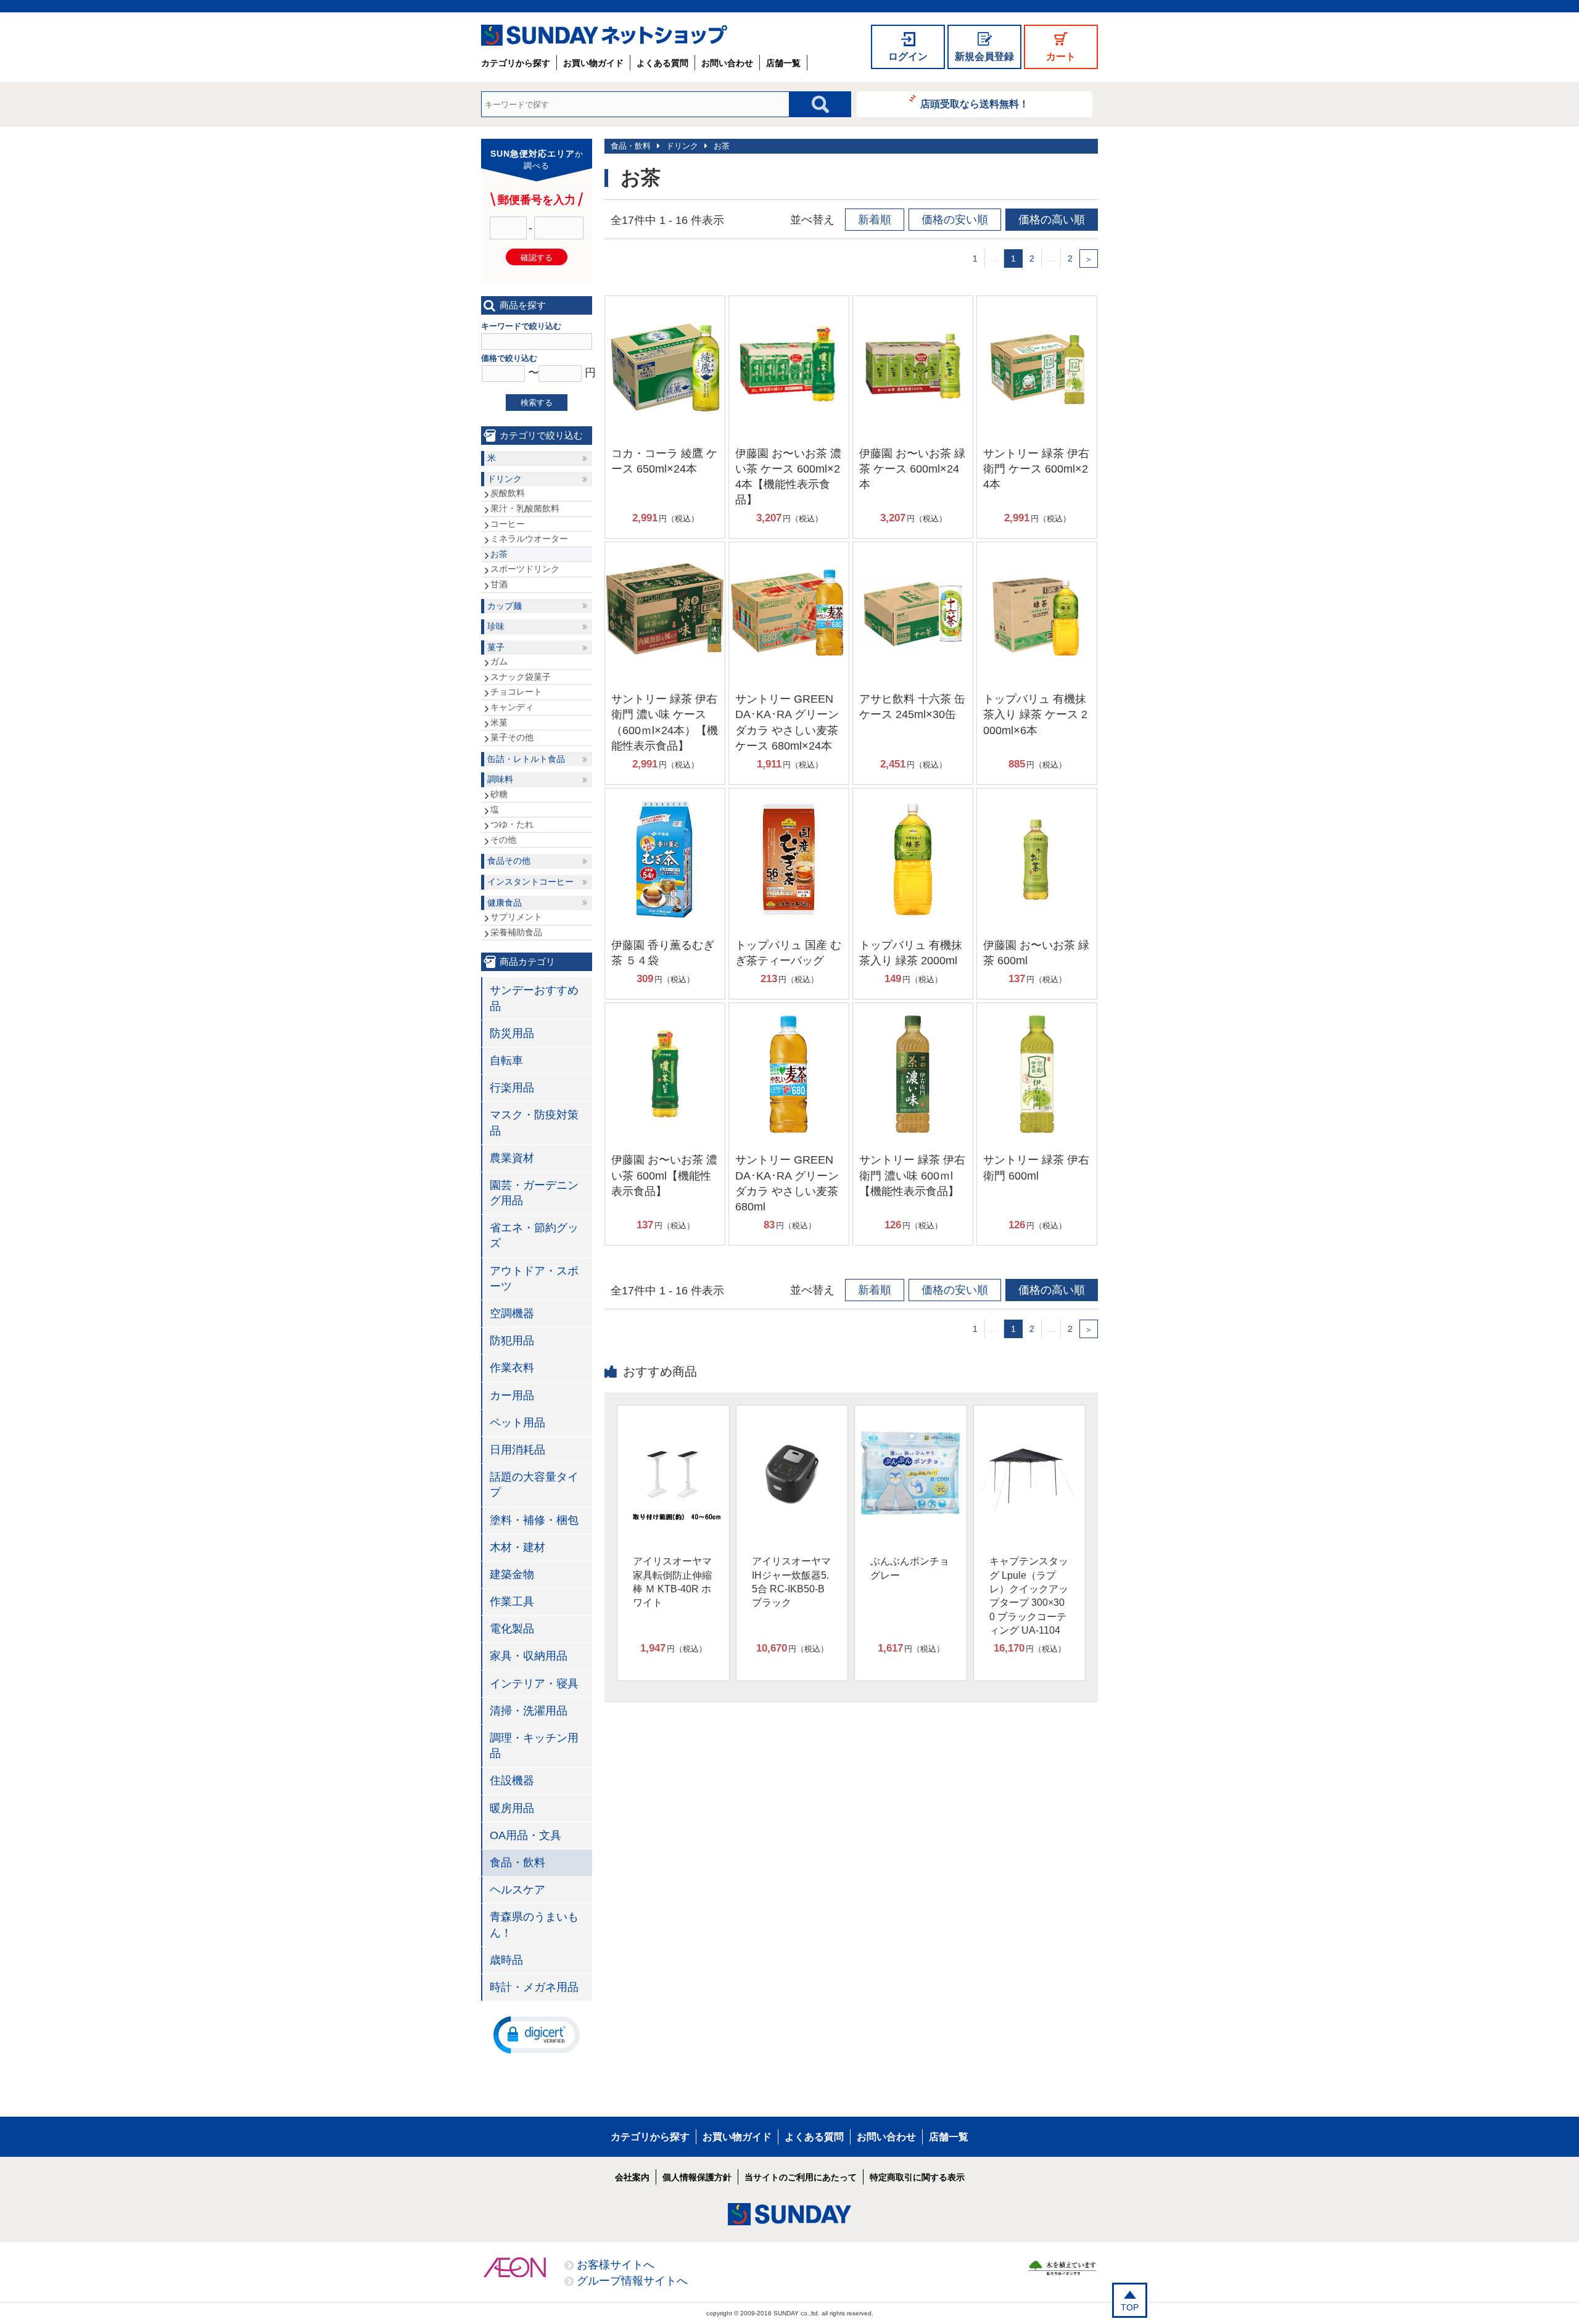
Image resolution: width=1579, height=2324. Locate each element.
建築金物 (512, 1574)
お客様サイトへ (616, 2265)
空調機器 (512, 1313)
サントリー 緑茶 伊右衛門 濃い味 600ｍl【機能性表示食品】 (912, 1175)
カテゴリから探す (516, 63)
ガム (499, 661)
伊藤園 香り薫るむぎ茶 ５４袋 (663, 953)
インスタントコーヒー (530, 882)
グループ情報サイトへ (632, 2281)
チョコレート (516, 692)
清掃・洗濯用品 (529, 1711)
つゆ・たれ (512, 824)
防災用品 (512, 1033)
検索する (537, 403)
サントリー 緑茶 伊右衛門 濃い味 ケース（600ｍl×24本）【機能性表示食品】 (665, 722)
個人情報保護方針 (697, 2177)
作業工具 (512, 1602)
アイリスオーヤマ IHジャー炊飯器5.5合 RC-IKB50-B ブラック (791, 1582)
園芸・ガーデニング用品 (534, 1193)
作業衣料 (512, 1368)
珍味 (496, 626)
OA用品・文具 (526, 1835)
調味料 (500, 779)
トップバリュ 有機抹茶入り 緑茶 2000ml (911, 953)
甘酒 (499, 584)
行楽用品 (512, 1088)
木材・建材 (517, 1547)
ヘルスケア (517, 1890)
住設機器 (512, 1780)
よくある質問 (662, 63)
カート (1061, 56)
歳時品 (506, 1960)
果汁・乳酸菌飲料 (525, 508)
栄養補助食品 (516, 932)
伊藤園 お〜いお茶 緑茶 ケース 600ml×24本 (912, 469)
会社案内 (632, 2177)
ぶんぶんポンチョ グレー (910, 1568)
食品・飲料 (631, 146)
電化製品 (512, 1629)
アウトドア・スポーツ (534, 1279)
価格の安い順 (955, 220)
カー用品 (512, 1396)
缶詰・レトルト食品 (526, 759)
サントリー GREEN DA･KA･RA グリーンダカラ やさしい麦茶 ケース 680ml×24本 (787, 722)
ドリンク (682, 146)
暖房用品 (512, 1808)
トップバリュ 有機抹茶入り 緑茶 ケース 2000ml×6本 (1035, 714)
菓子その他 (512, 737)
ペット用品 (517, 1423)
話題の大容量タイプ (534, 1485)
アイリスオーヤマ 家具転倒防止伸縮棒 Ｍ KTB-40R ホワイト (672, 1582)
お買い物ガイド (593, 63)
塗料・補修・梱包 (534, 1520)
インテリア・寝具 (534, 1684)
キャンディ (512, 707)
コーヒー (508, 524)
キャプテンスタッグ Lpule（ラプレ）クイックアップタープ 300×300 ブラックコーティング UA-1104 (1029, 1596)
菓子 (496, 647)
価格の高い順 (1052, 220)
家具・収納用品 (529, 1656)
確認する (537, 258)
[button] (537, 2034)
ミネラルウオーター (529, 539)
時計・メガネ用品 (534, 1987)
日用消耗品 (517, 1450)
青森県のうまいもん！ (534, 1925)
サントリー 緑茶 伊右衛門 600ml (1036, 1168)
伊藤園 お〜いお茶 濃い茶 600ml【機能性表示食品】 (664, 1175)
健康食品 (505, 903)
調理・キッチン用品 (534, 1746)
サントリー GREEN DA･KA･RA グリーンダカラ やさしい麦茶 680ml (787, 1183)
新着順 (875, 220)
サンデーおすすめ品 (534, 998)
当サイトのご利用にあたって (801, 2177)
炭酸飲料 (508, 493)
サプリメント (516, 917)
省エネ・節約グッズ (534, 1235)
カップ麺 (505, 606)
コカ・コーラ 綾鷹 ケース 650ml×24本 (664, 461)
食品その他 (509, 861)
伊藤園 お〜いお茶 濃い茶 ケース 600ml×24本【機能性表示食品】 (788, 477)
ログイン (908, 56)
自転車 (506, 1061)
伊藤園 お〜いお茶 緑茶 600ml (1036, 953)
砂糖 (499, 794)
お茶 (722, 146)
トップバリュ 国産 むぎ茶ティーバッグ (788, 953)
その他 (503, 840)
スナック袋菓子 (521, 677)
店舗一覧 (783, 63)
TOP (1130, 2307)
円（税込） (666, 518)
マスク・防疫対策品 (534, 1123)
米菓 (499, 722)
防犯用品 (512, 1341)
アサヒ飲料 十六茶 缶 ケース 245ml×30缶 (912, 707)
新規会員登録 (984, 56)
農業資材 (512, 1158)
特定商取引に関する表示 (917, 2177)
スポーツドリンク (525, 569)
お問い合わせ (727, 63)
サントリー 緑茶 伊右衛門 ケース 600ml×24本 (1036, 469)
